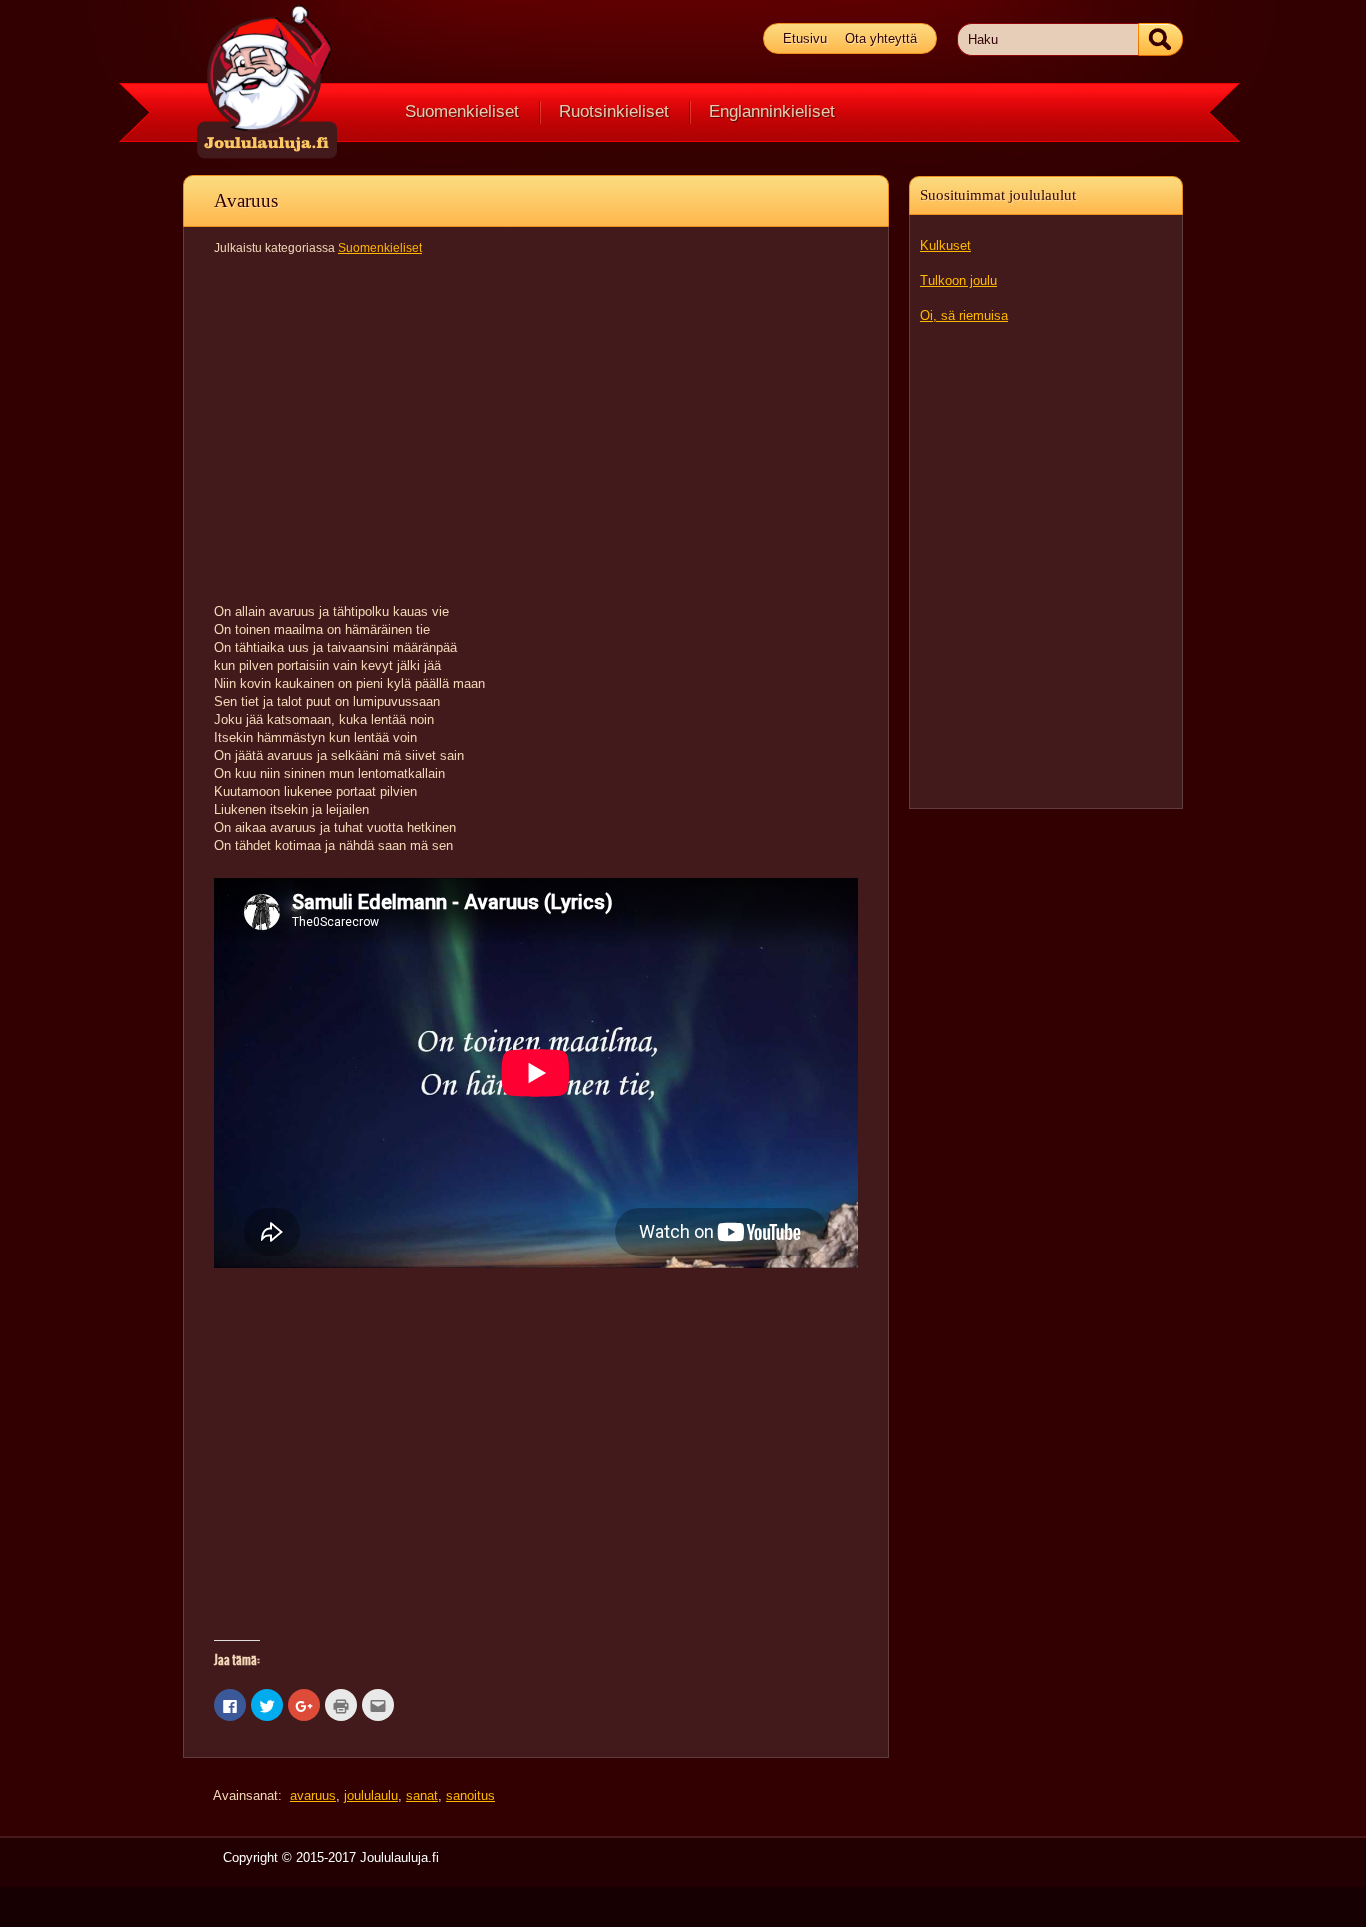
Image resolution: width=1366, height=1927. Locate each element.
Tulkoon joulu (958, 280)
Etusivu (805, 38)
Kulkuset (945, 245)
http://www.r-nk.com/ (955, 1919)
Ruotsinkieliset (614, 111)
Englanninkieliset (772, 111)
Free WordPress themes (664, 1919)
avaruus (313, 1795)
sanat (422, 1795)
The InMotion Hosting (805, 1919)
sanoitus (470, 1795)
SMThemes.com (476, 1919)
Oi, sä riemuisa (964, 315)
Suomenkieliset (462, 111)
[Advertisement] (1046, 565)
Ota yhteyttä (881, 38)
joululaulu (371, 1795)
